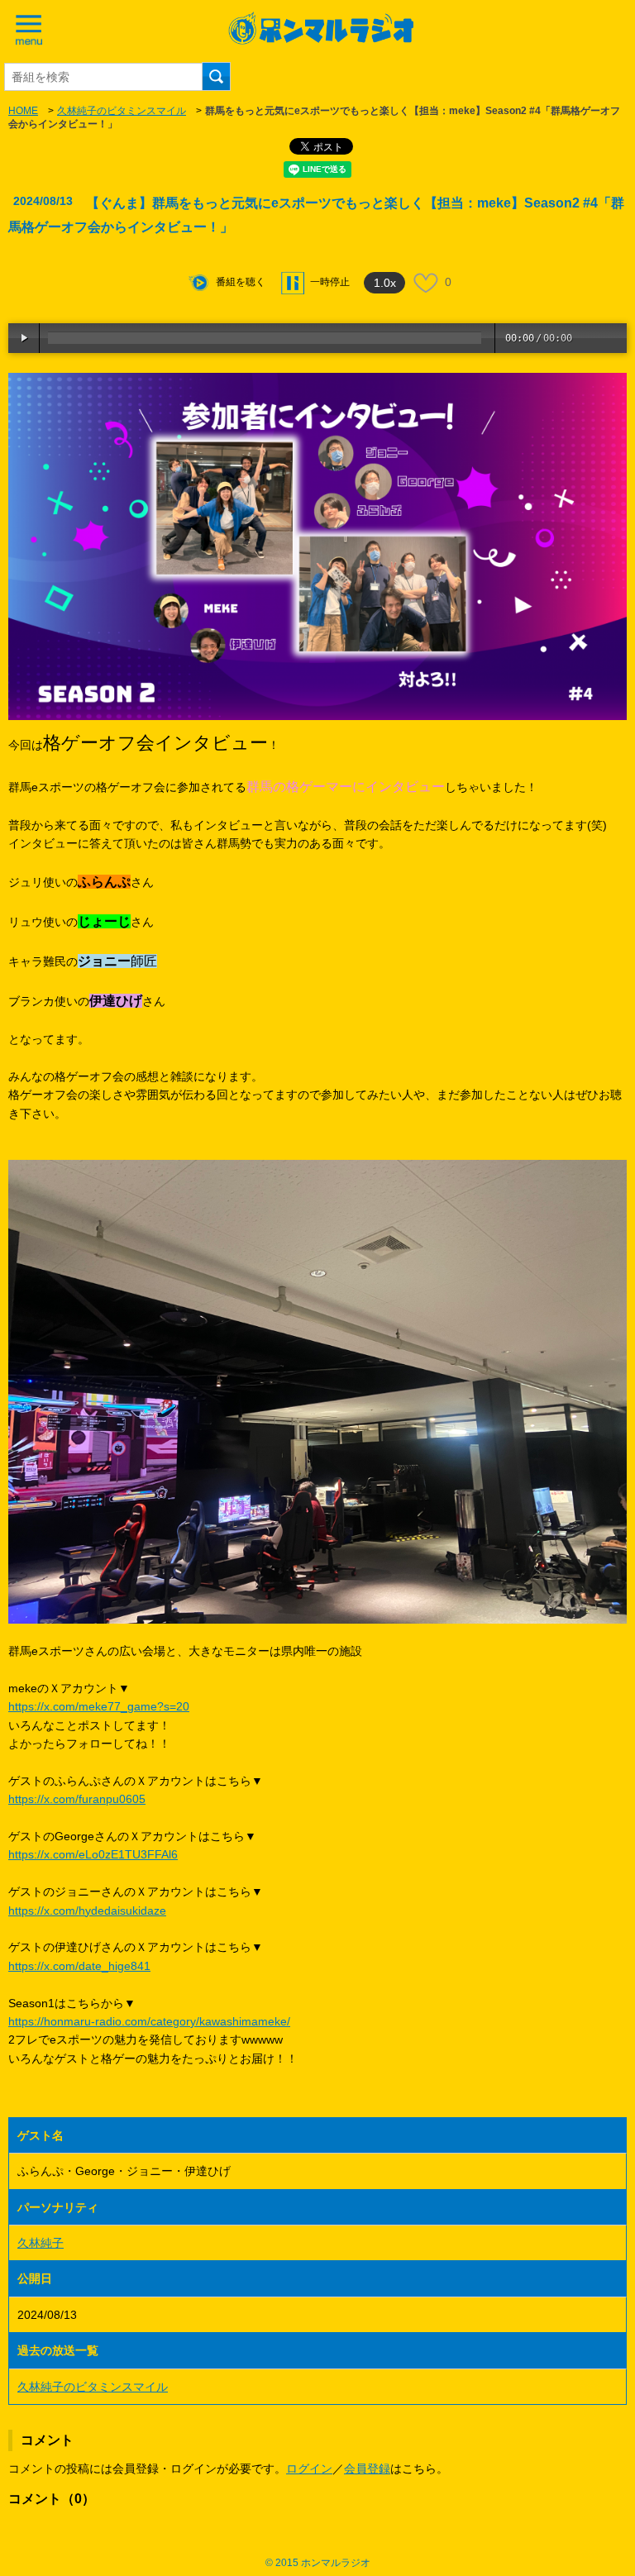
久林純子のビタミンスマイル (122, 111)
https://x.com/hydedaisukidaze (87, 1911)
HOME (23, 111)
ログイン (309, 2469)
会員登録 (367, 2469)
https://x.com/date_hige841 (79, 1966)
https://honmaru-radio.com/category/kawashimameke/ (149, 2021)
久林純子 (41, 2243)
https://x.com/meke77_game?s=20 (99, 1706)
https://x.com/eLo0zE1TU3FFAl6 (93, 1854)
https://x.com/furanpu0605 (77, 1799)
